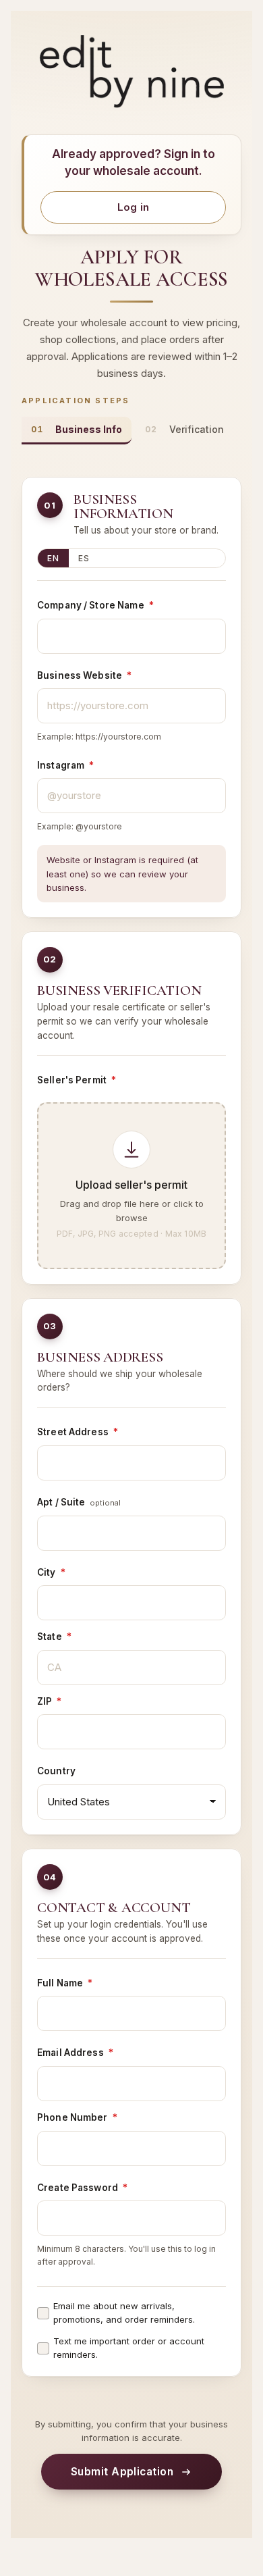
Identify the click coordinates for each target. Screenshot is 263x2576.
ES (84, 558)
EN (53, 558)
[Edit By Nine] (131, 72)
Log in (134, 207)
